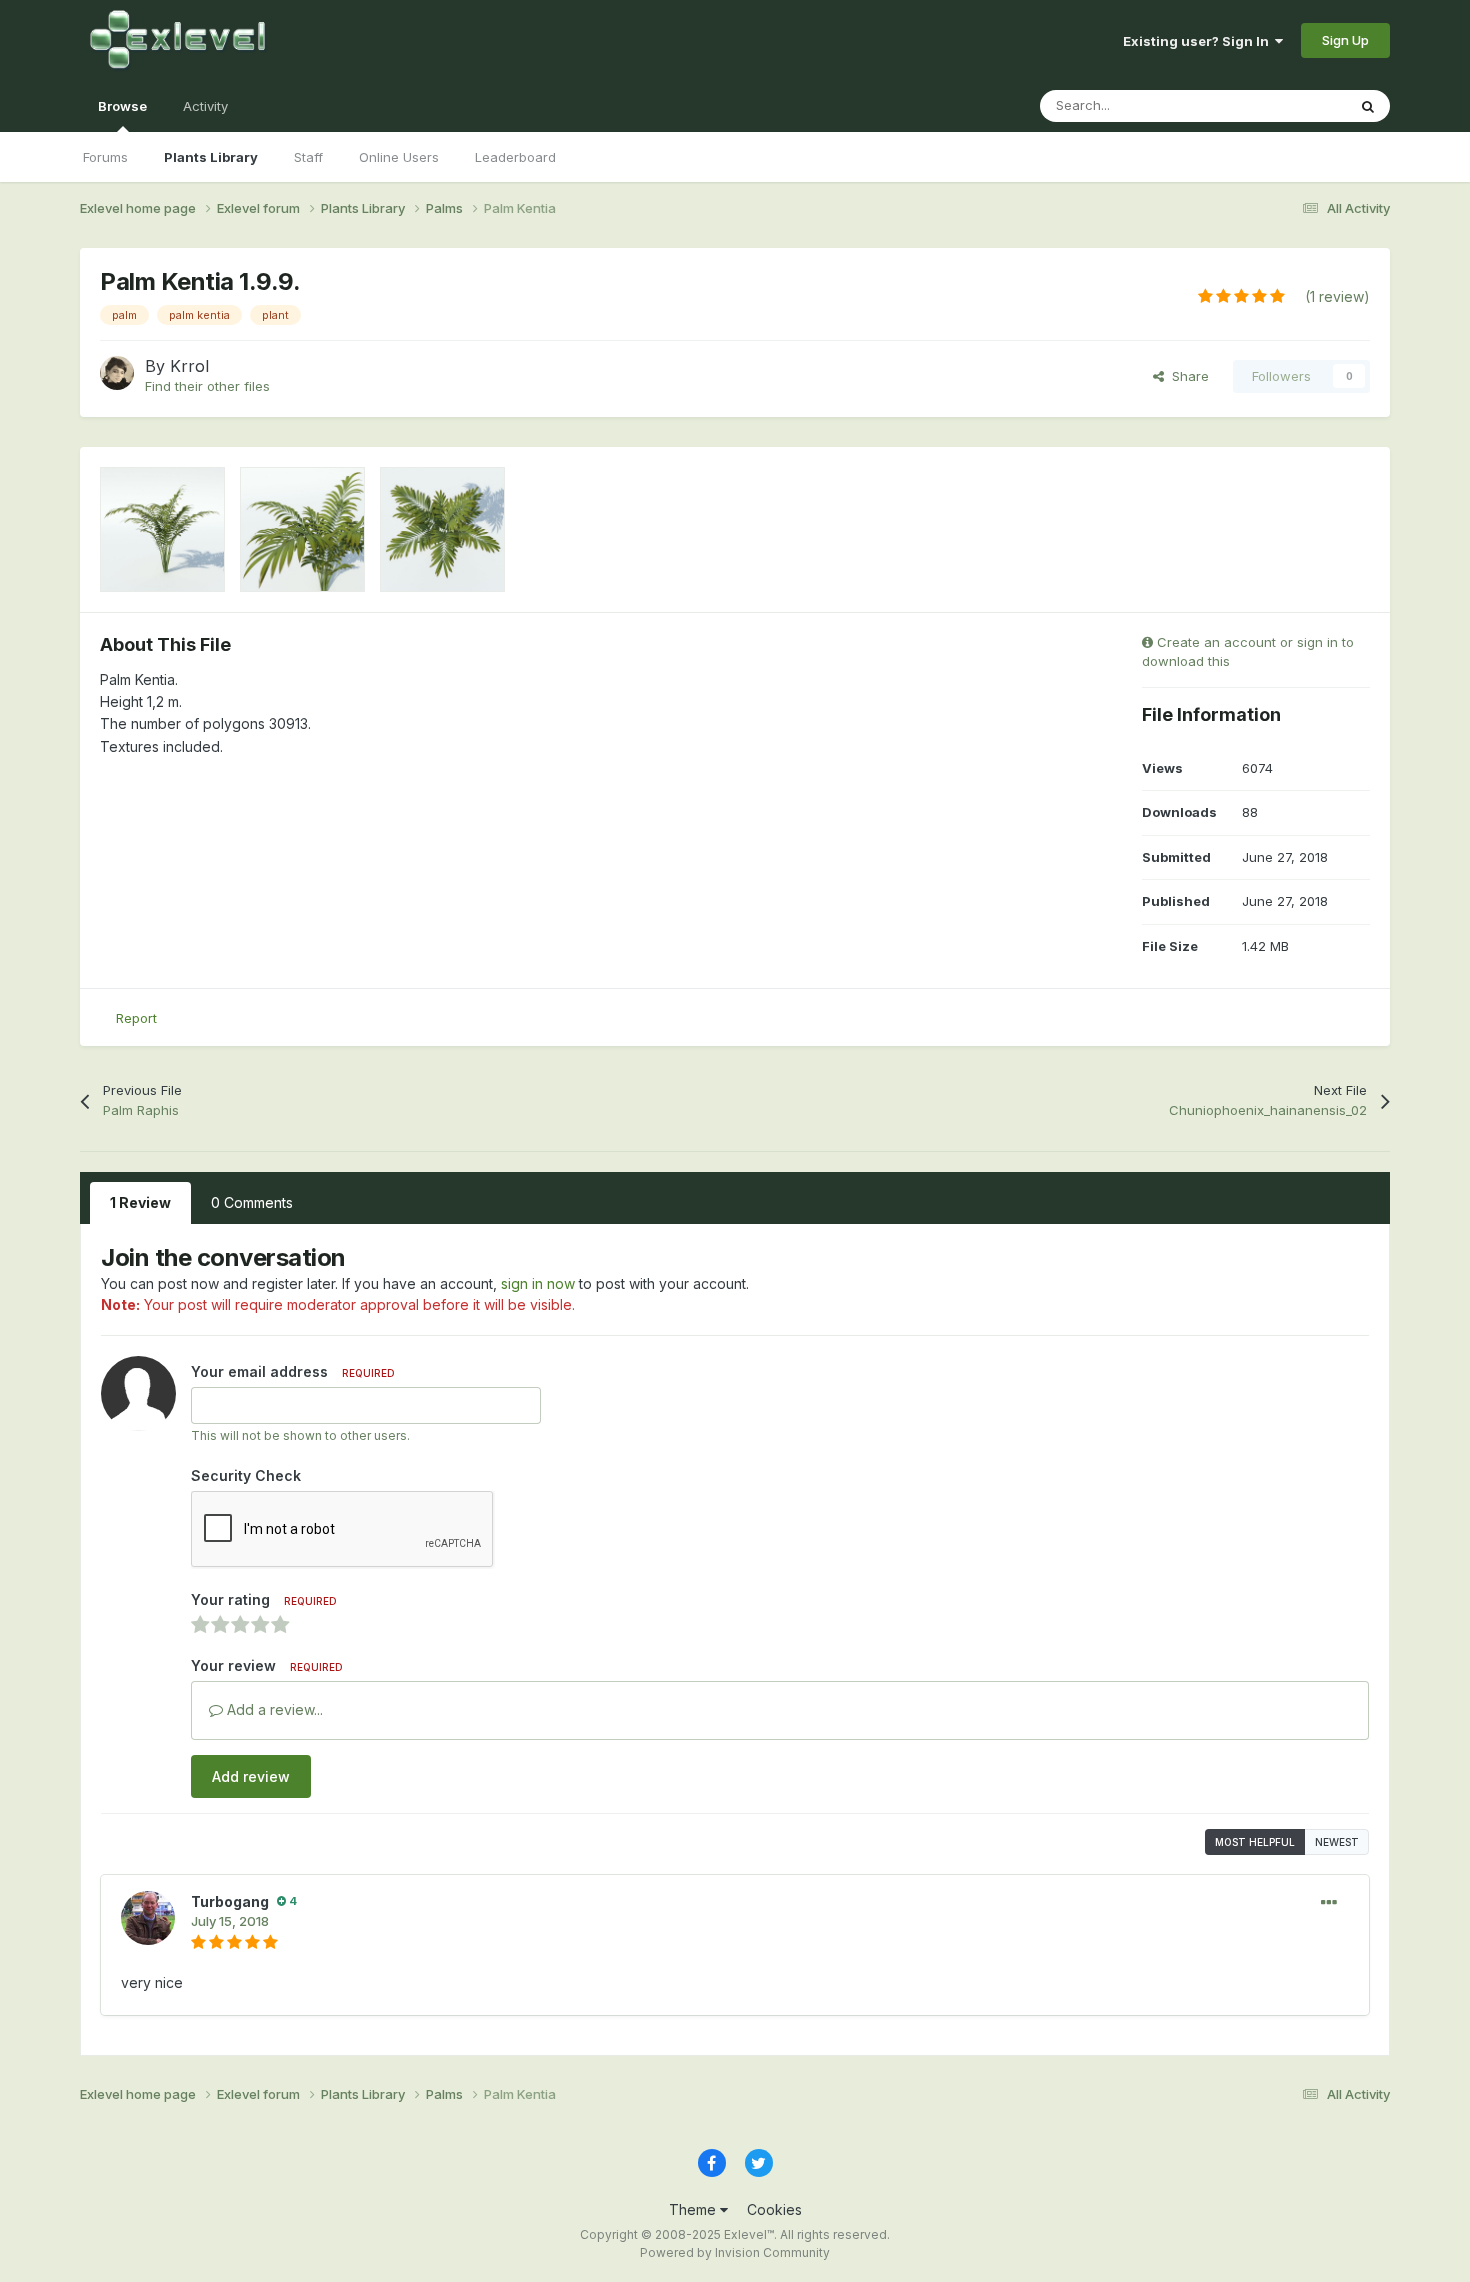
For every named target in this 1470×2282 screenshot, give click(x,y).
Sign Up (1345, 40)
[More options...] (1329, 1903)
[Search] (1368, 106)
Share (1186, 376)
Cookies (774, 2209)
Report (136, 1018)
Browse (122, 106)
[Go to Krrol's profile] (117, 373)
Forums (105, 157)
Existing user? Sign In (1199, 41)
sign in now (538, 1283)
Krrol (189, 366)
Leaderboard (515, 157)
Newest (1337, 1842)
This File (1294, 105)
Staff (308, 157)
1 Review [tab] (140, 1202)
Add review (251, 1776)
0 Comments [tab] (252, 1202)
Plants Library (211, 157)
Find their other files (207, 386)
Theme (694, 2209)
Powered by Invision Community (735, 2252)
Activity (205, 106)
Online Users (399, 157)
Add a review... (273, 1709)
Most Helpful (1255, 1842)
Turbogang (230, 1901)
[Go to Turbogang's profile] (148, 1918)
